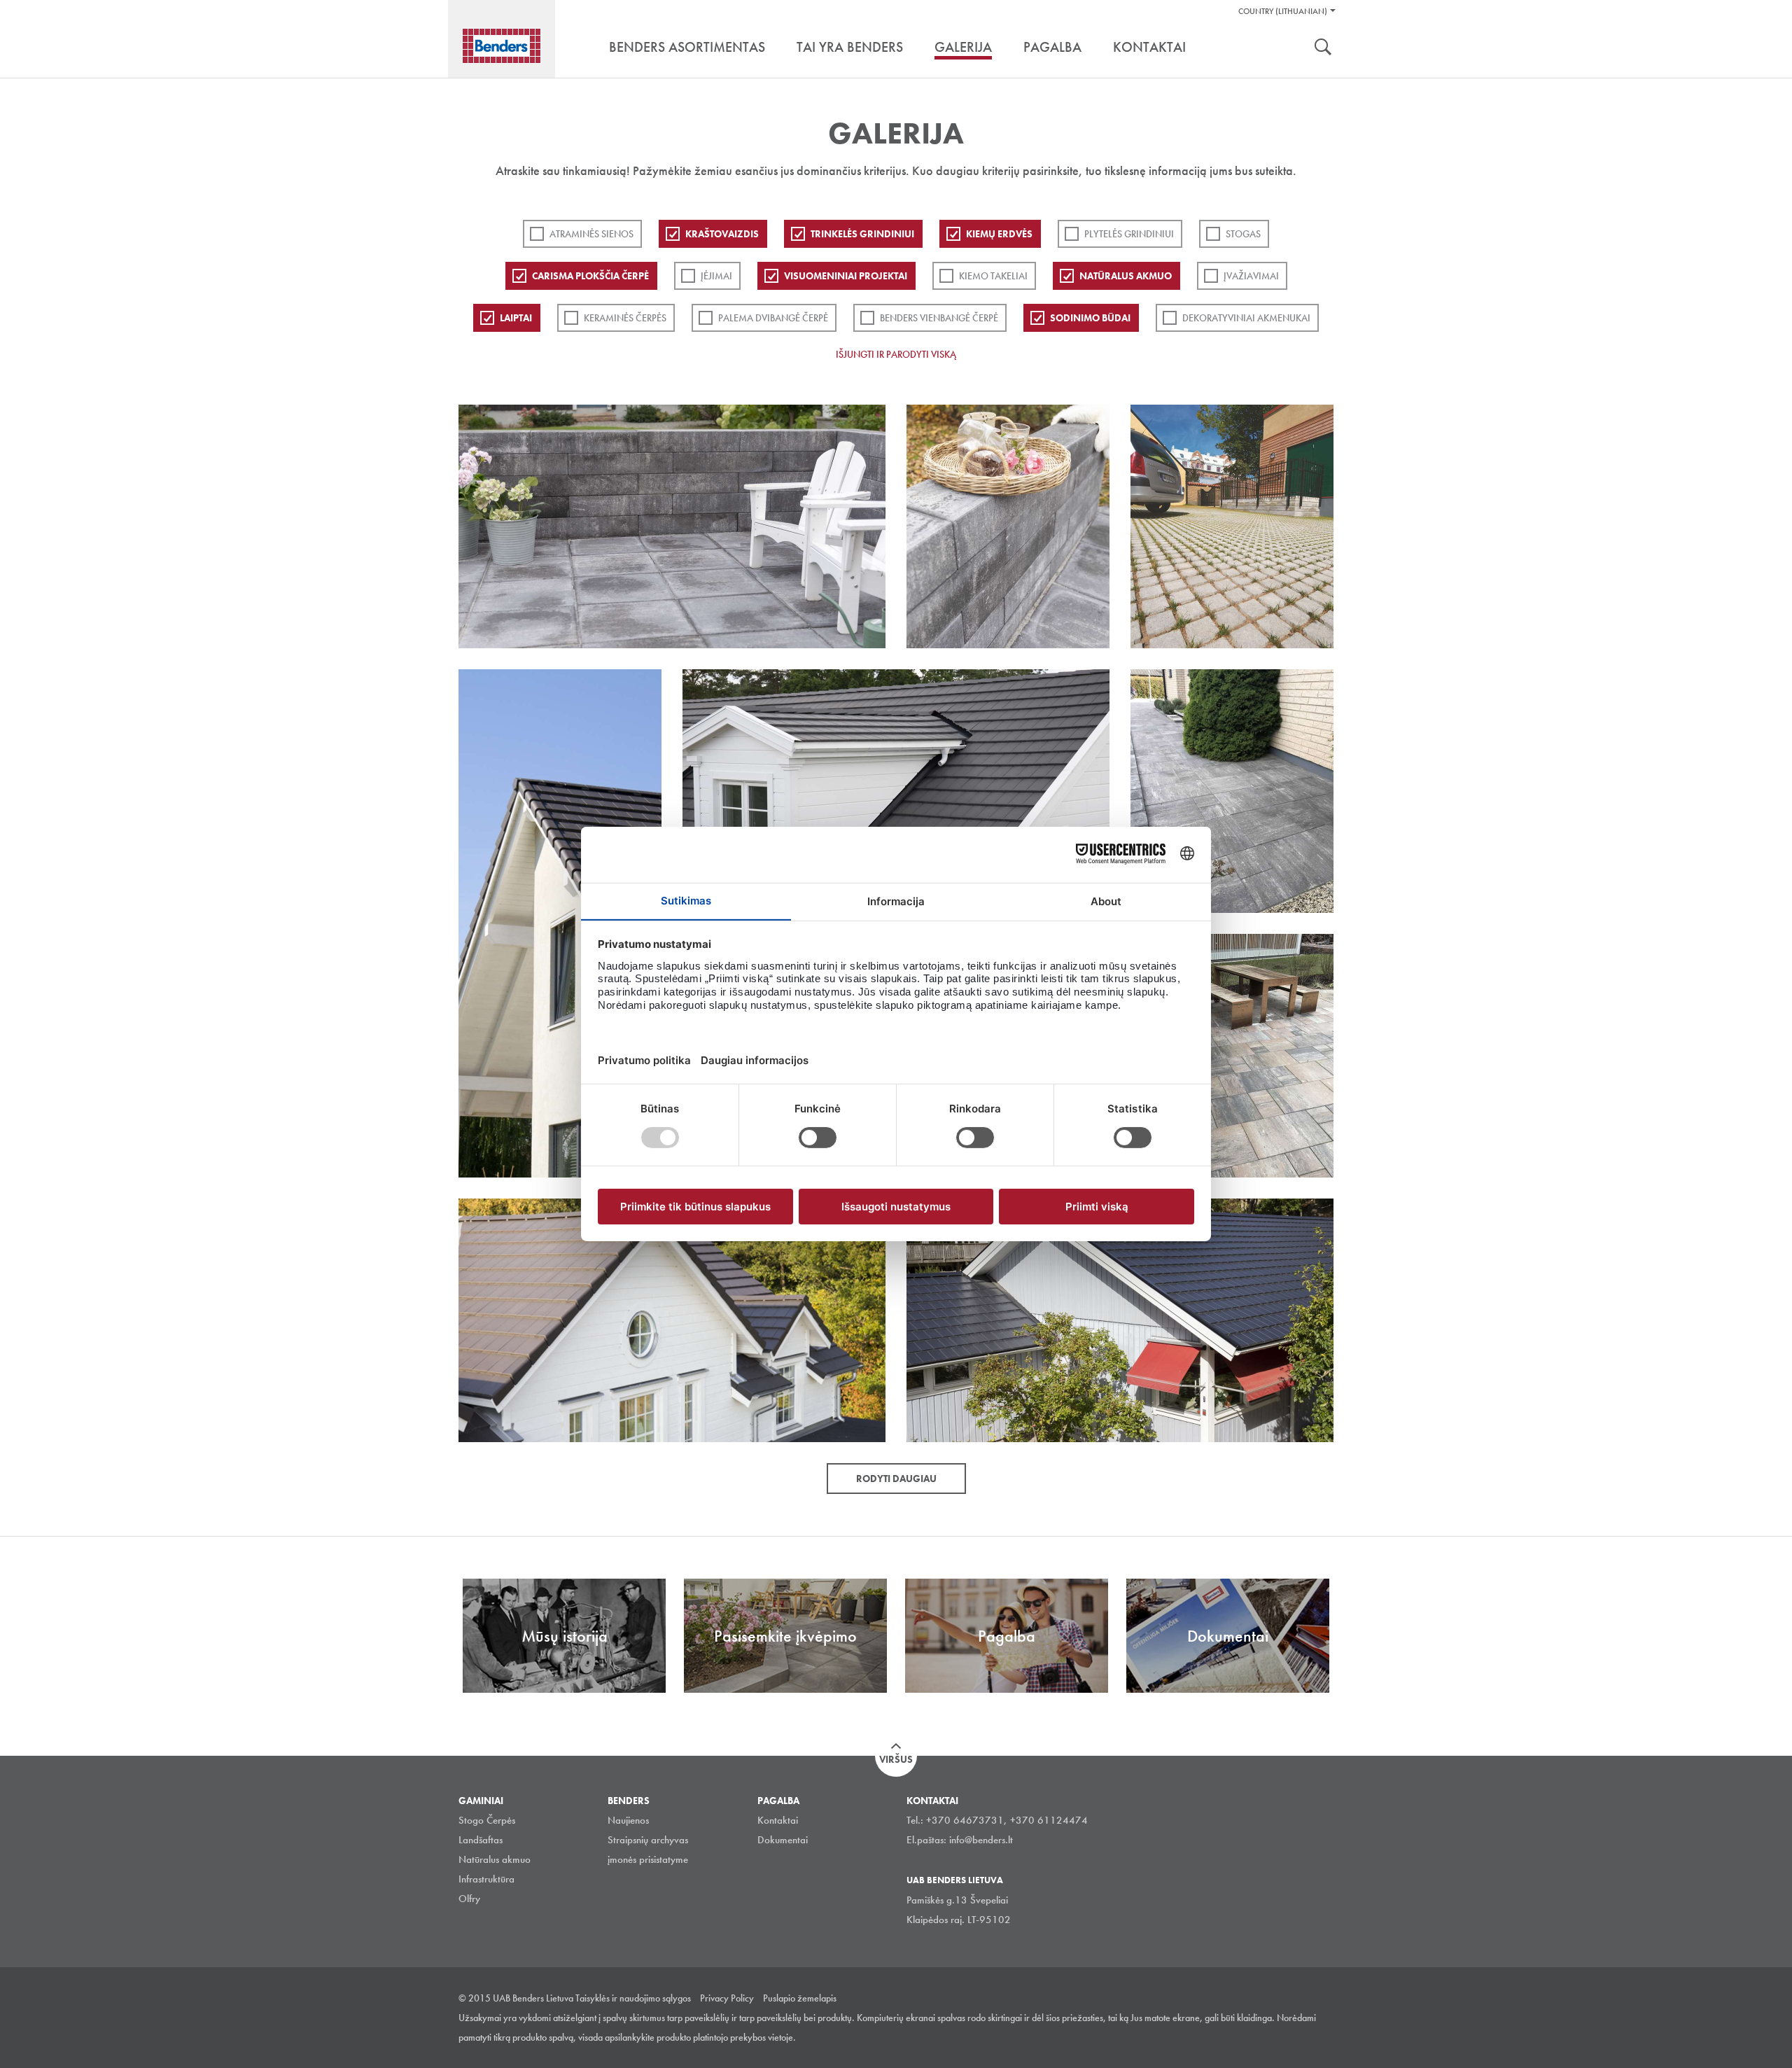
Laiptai (516, 318)
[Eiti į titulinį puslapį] (502, 46)
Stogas (1243, 234)
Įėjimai (716, 276)
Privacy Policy (727, 1998)
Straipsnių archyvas (648, 1840)
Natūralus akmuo (1126, 276)
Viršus (896, 1759)
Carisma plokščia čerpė (590, 276)
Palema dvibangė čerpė (773, 318)
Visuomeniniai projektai (846, 276)
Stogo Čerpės (487, 1820)
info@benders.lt (981, 1840)
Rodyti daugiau (896, 1479)
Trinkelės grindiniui (862, 234)
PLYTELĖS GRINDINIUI (1129, 234)
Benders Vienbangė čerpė (939, 318)
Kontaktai (778, 1820)
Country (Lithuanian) (1283, 11)
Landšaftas (481, 1840)
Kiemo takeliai (993, 276)
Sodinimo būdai (1090, 318)
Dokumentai (783, 1840)
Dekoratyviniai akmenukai (1246, 318)
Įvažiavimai (1251, 276)
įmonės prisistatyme (648, 1859)
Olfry (469, 1899)
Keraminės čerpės (625, 318)
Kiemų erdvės (999, 234)
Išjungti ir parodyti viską (896, 354)
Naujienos (628, 1820)
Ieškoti (1323, 48)
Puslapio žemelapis (800, 1998)
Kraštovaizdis (722, 234)
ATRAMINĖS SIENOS (591, 234)
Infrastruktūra (486, 1879)
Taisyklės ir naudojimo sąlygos (633, 1998)
